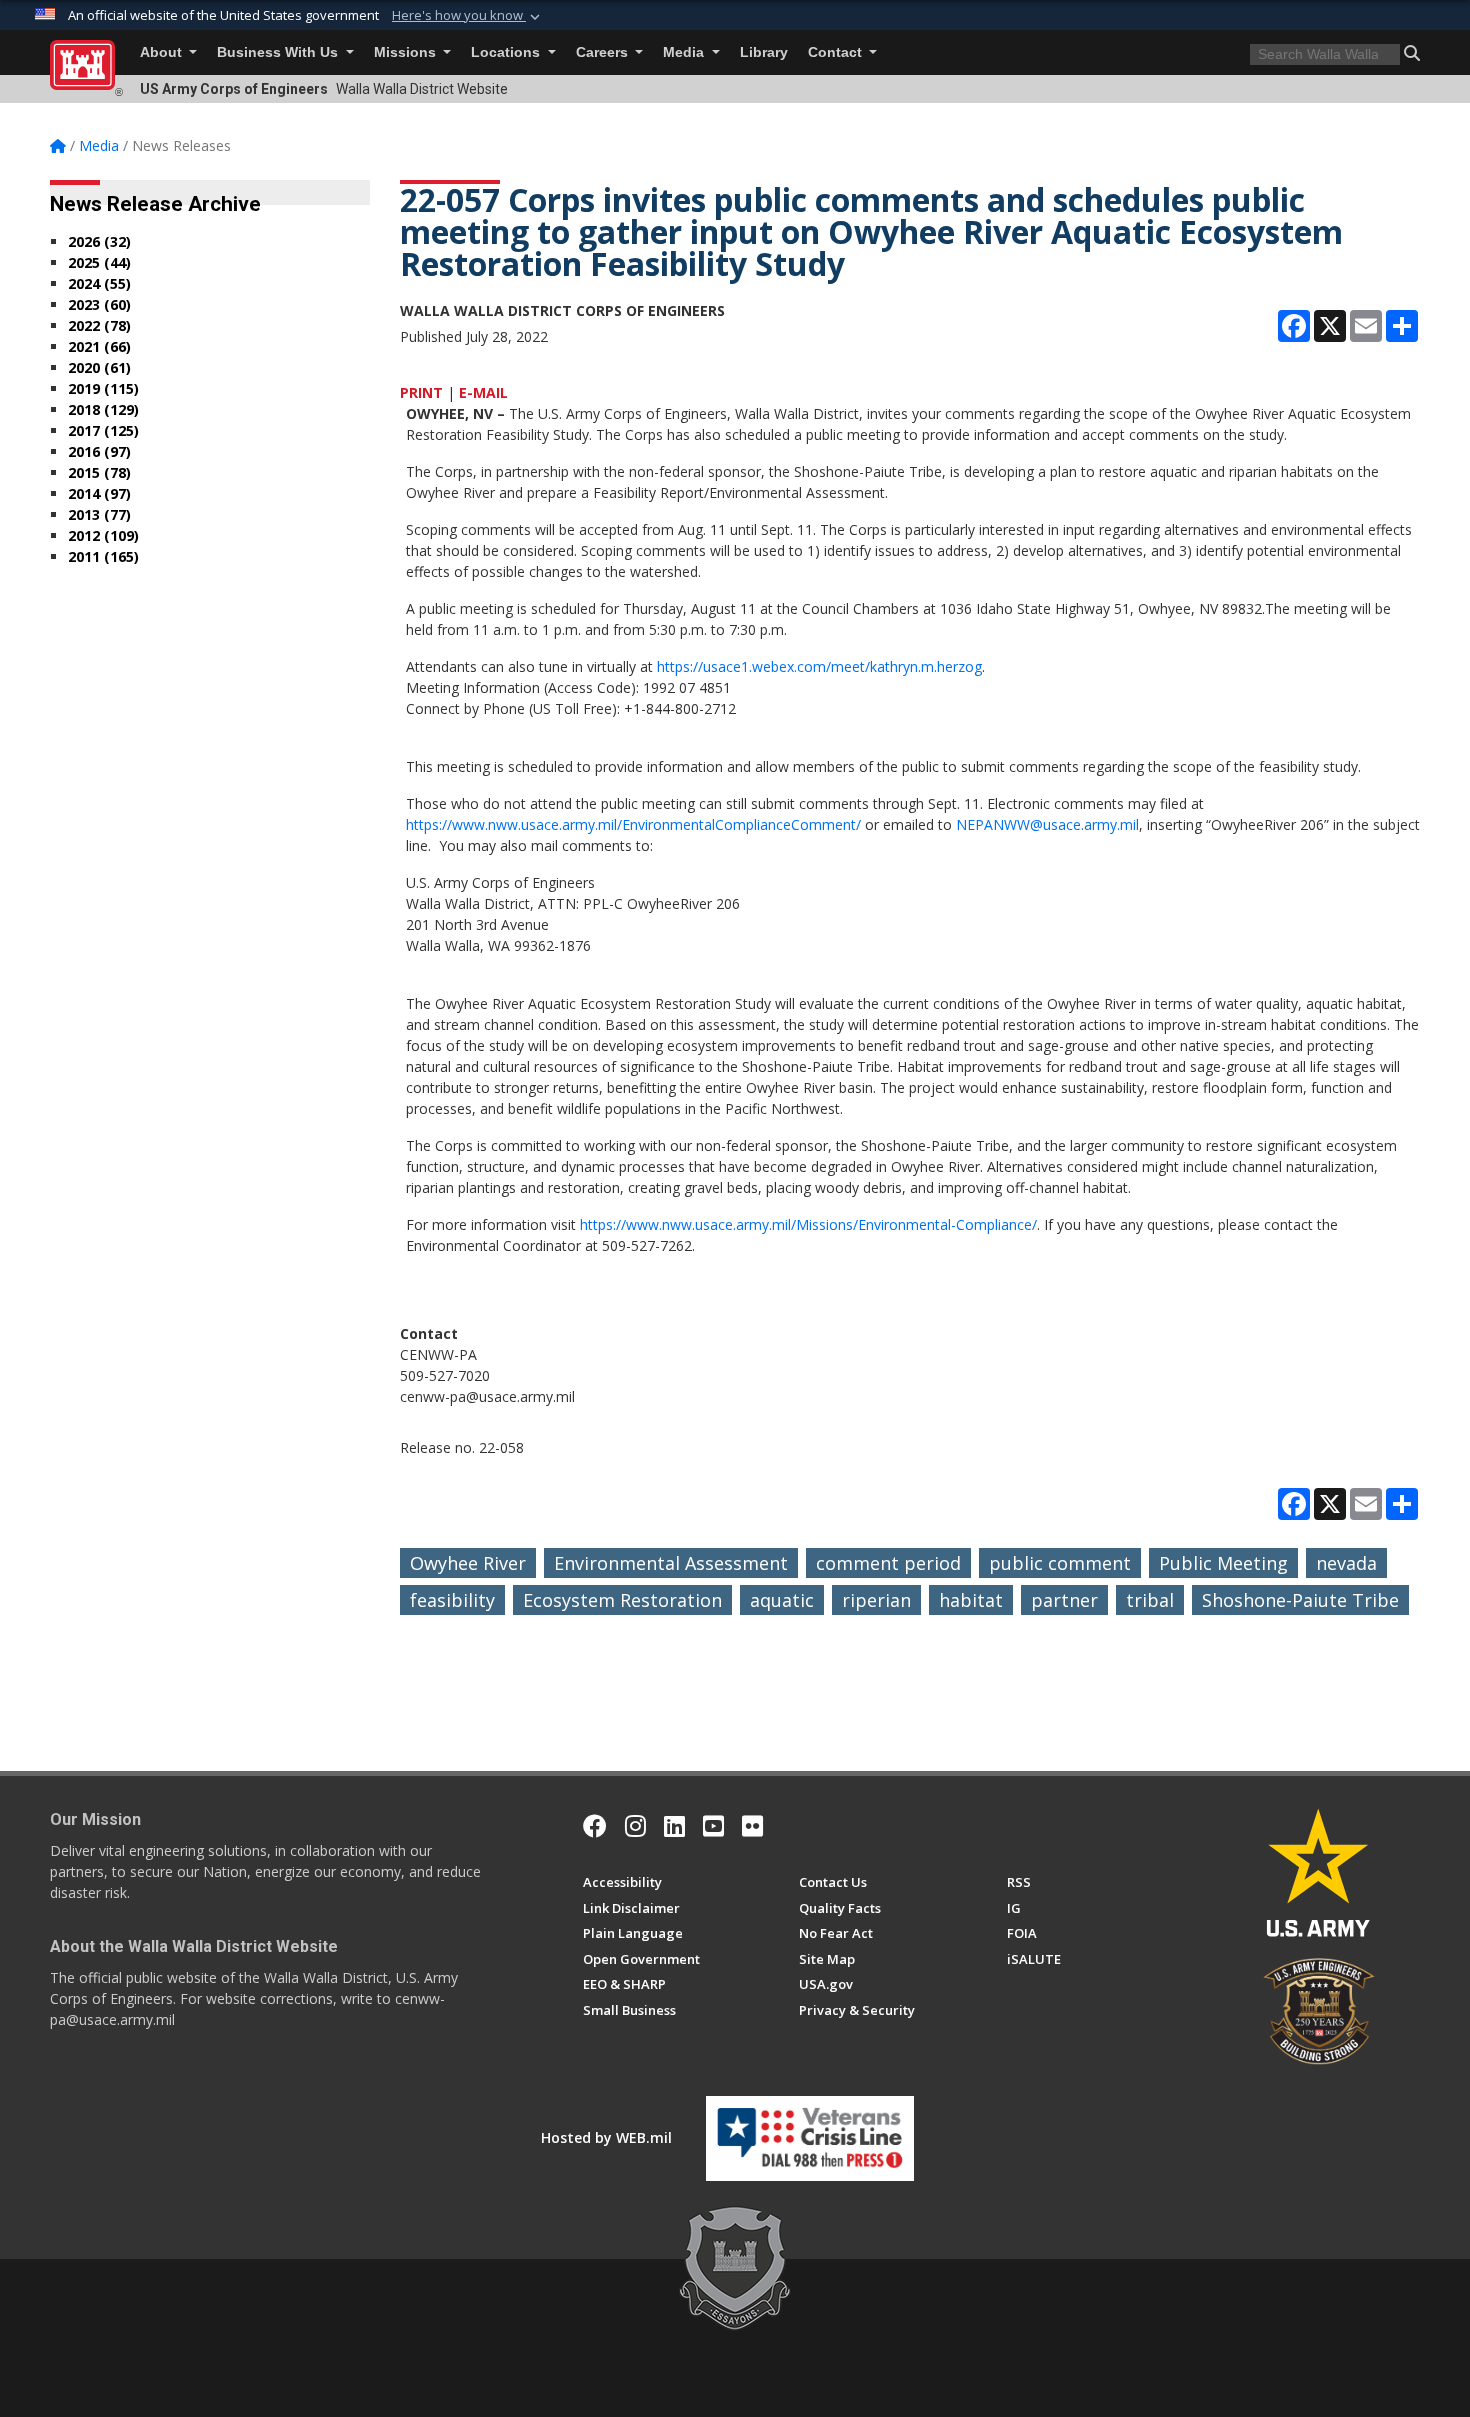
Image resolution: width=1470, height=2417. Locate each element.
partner (1064, 1600)
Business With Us (279, 52)
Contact (837, 52)
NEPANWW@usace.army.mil (1047, 824)
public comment (1060, 1563)
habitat (971, 1600)
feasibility (452, 1600)
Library (764, 52)
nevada (1346, 1563)
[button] (468, 16)
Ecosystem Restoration (622, 1600)
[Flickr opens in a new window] (752, 1826)
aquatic (782, 1600)
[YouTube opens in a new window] (713, 1826)
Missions (407, 52)
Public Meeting (1223, 1563)
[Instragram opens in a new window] (635, 1826)
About (163, 52)
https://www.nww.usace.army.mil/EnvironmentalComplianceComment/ (633, 824)
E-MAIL (483, 392)
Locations (507, 52)
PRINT (421, 392)
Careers (604, 52)
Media (685, 52)
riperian (876, 1600)
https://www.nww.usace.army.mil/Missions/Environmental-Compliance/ (808, 1224)
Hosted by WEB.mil (606, 2137)
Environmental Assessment (671, 1563)
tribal (1150, 1600)
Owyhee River (468, 1563)
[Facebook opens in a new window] (595, 1826)
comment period (888, 1563)
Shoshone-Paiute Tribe (1300, 1600)
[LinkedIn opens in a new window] (674, 1826)
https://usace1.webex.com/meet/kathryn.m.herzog (819, 666)
